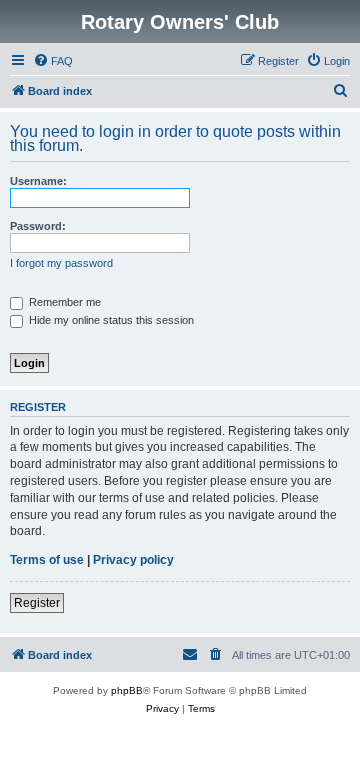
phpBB (127, 690)
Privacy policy (133, 560)
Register (37, 603)
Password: (38, 226)
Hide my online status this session (110, 320)
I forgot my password (61, 263)
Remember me (63, 302)
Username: (38, 181)
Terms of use (47, 560)
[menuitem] (53, 61)
